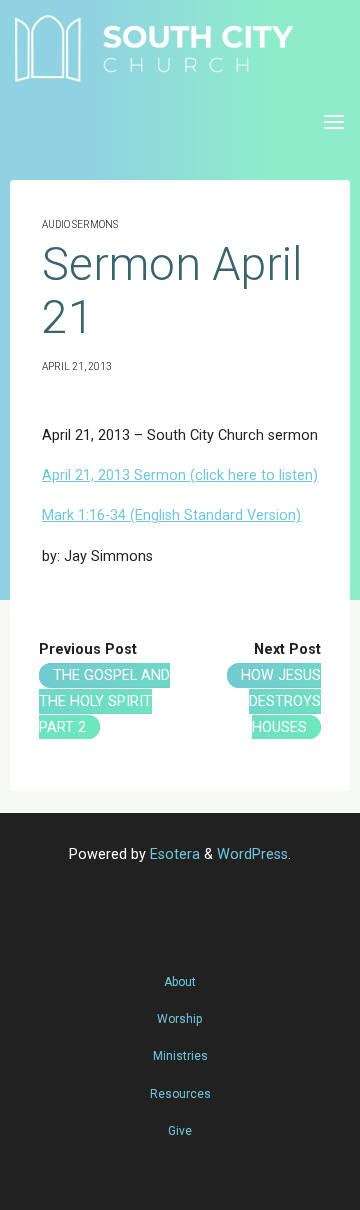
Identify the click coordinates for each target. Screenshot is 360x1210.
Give (180, 1131)
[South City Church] (153, 47)
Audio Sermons (80, 224)
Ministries (180, 1056)
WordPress (252, 854)
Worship (180, 1019)
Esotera (173, 854)
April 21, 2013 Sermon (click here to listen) (180, 475)
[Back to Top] (180, 972)
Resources (180, 1094)
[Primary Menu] (334, 122)
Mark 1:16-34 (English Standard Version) (171, 515)
